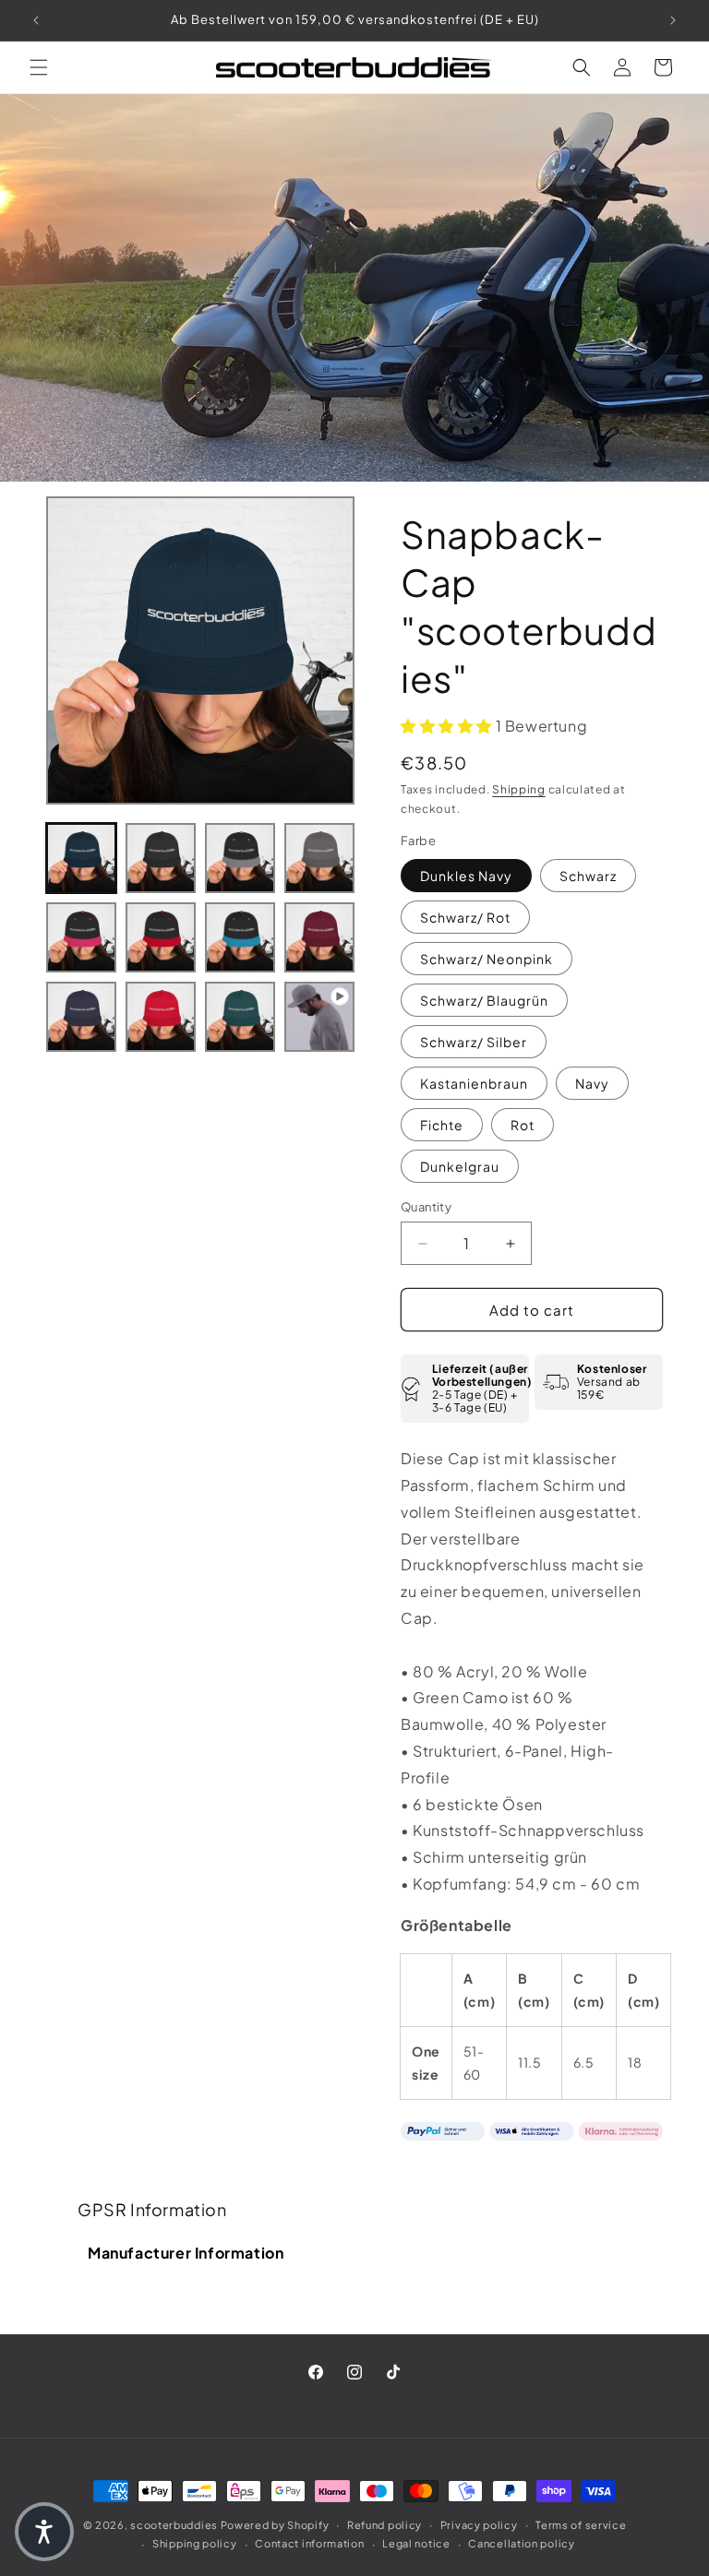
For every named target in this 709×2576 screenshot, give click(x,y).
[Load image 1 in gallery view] (81, 858)
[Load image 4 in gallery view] (319, 858)
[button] (39, 67)
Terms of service (581, 2525)
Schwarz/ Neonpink (487, 959)
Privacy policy (479, 2525)
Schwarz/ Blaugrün (484, 1000)
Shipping (519, 789)
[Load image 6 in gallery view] (161, 937)
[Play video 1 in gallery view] (319, 1017)
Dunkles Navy (466, 876)
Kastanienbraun (474, 1083)
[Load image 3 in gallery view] (240, 858)
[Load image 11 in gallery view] (240, 1017)
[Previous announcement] (36, 20)
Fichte (442, 1125)
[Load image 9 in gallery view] (81, 1017)
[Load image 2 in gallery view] (161, 858)
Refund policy (385, 2525)
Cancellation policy (521, 2543)
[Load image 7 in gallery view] (240, 937)
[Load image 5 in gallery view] (81, 937)
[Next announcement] (673, 20)
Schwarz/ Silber (474, 1042)
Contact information (309, 2543)
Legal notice (416, 2543)
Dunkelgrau (460, 1166)
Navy (592, 1083)
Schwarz (588, 876)
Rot (523, 1125)
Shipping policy (195, 2543)
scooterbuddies (174, 2525)
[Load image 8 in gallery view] (319, 937)
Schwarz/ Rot (465, 917)
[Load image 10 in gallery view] (161, 1017)
